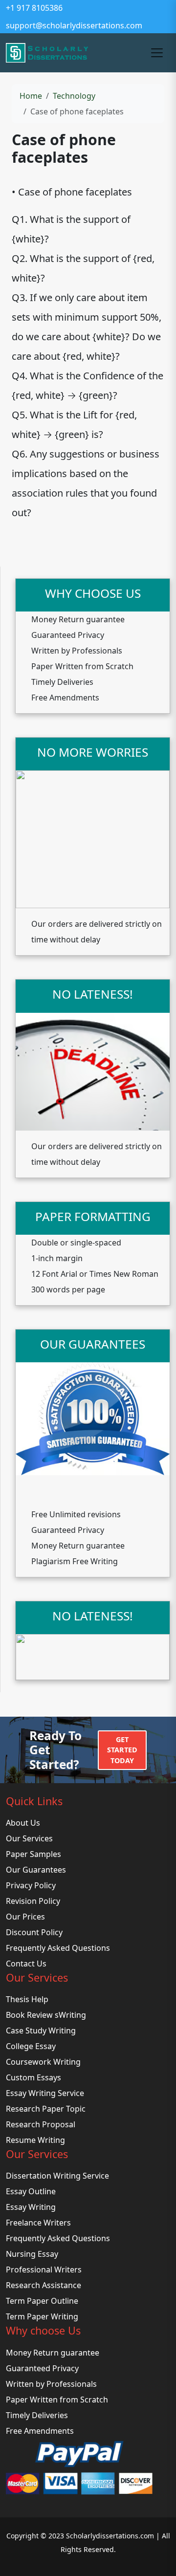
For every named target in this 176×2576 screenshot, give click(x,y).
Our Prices (25, 1917)
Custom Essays (33, 2077)
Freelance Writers (38, 2223)
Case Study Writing (41, 2030)
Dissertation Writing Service (57, 2176)
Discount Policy (34, 1932)
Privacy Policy (31, 1885)
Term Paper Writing (42, 2316)
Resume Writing (35, 2140)
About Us (23, 1823)
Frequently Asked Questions (58, 1948)
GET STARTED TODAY (122, 1750)
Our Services (29, 1838)
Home (31, 96)
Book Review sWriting (46, 2015)
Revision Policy (33, 1901)
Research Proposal (41, 2124)
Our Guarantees (36, 1870)
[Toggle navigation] (157, 53)
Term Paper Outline (42, 2301)
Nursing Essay (32, 2254)
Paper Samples (33, 1854)
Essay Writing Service (45, 2093)
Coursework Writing (43, 2062)
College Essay (31, 2046)
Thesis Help (27, 1999)
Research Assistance (44, 2285)
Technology (74, 96)
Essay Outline (31, 2191)
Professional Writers (44, 2270)
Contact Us (26, 1964)
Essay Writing (31, 2207)
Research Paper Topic (46, 2109)
